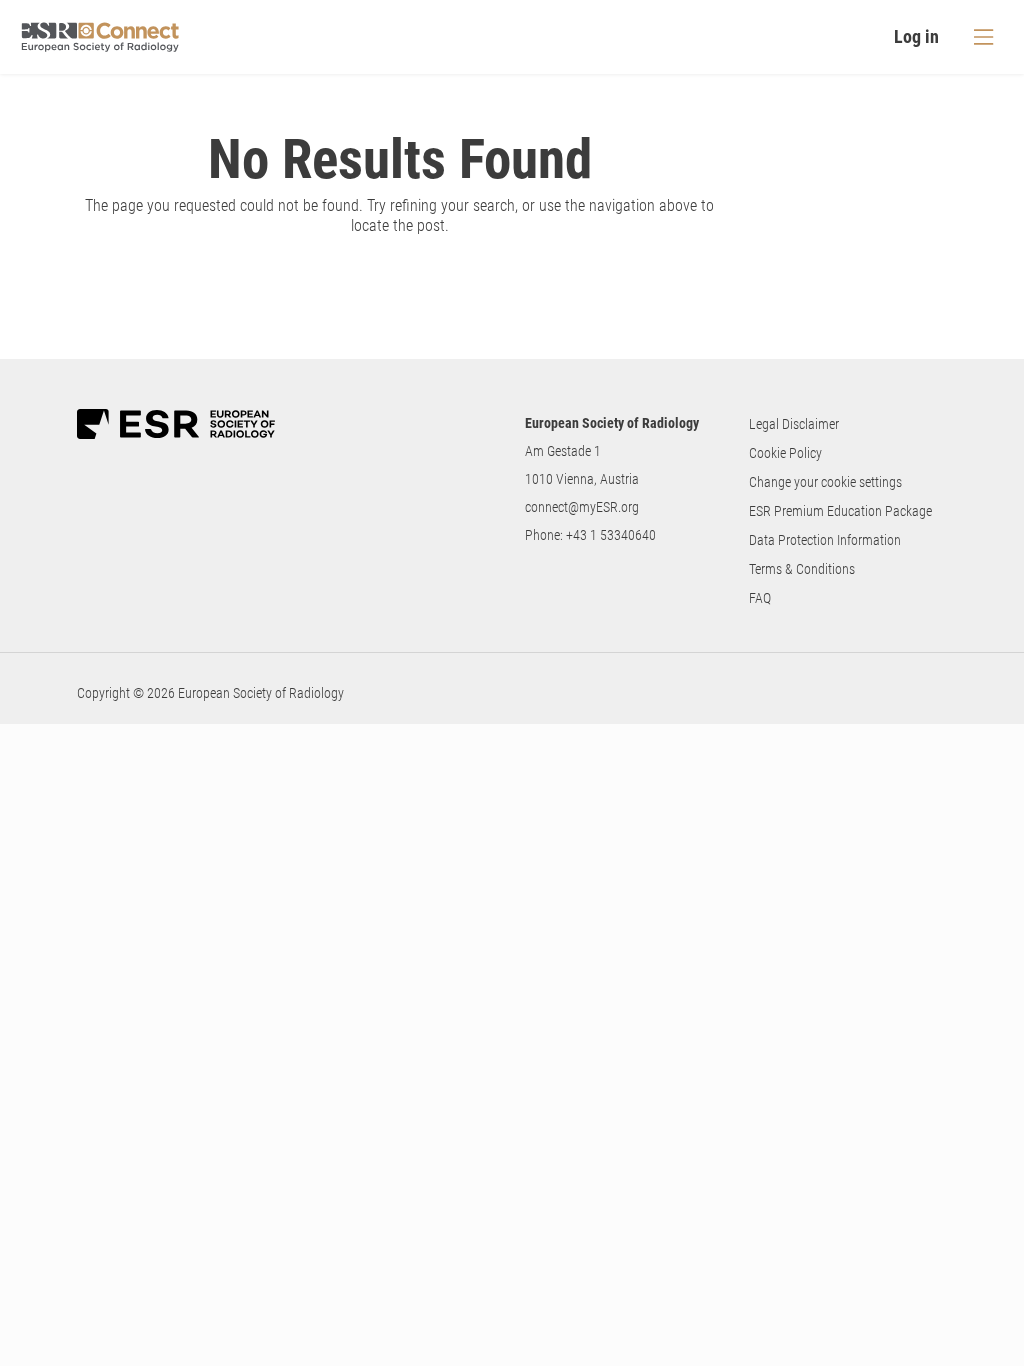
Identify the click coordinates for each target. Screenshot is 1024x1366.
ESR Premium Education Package (840, 511)
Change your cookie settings (825, 482)
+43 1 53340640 (611, 535)
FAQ (760, 598)
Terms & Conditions (802, 569)
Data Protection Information (825, 540)
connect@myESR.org (582, 507)
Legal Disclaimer (794, 424)
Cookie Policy (785, 453)
